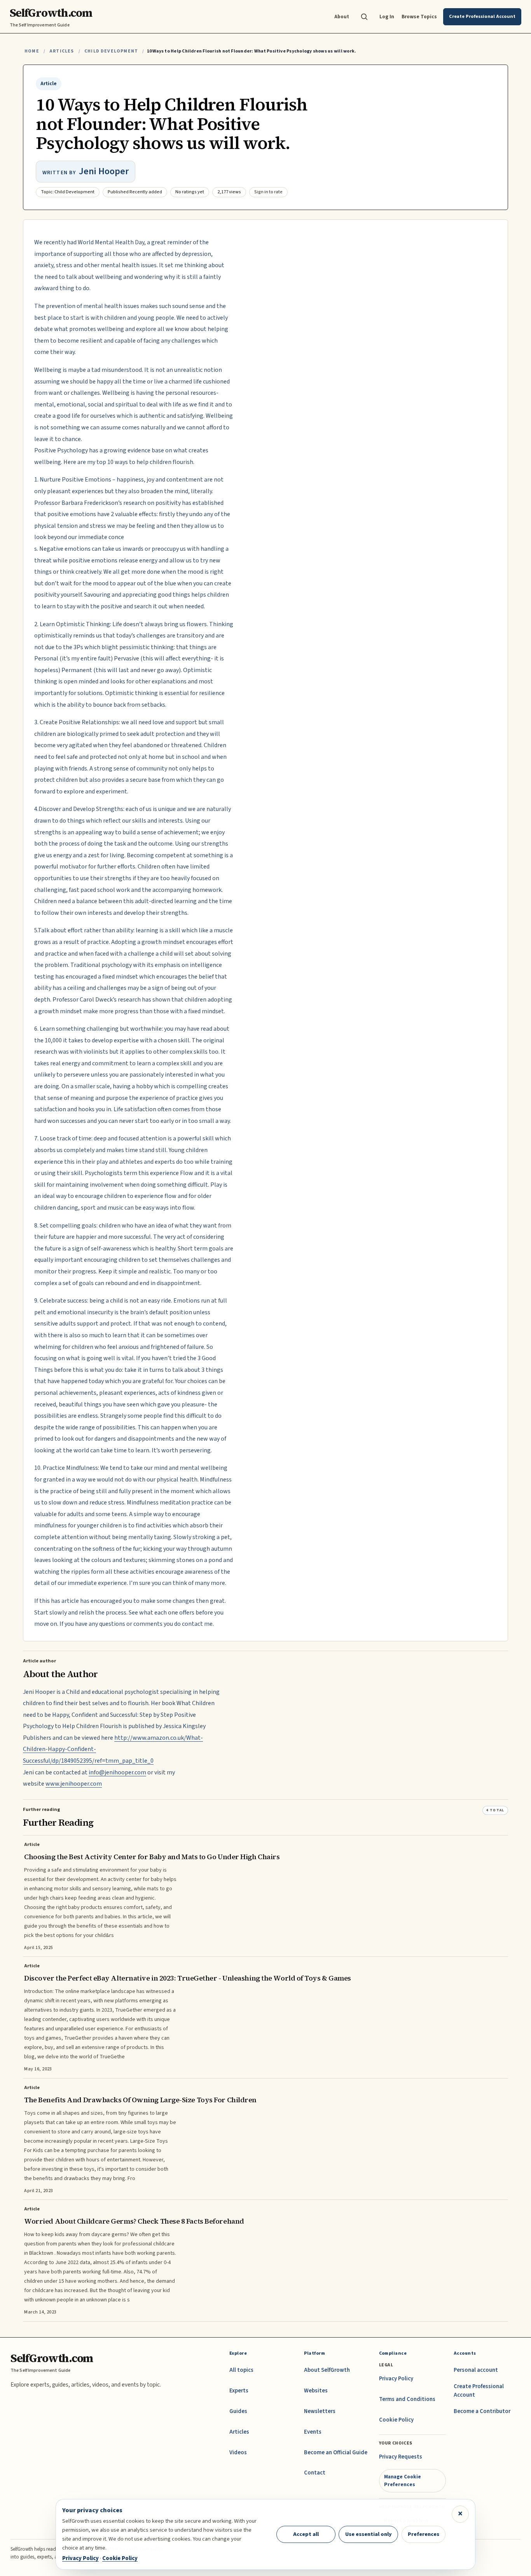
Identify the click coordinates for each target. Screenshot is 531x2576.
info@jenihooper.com (117, 1772)
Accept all (306, 2534)
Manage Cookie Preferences (403, 2481)
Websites (316, 2391)
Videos (238, 2453)
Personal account (476, 2370)
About (342, 17)
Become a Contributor (482, 2411)
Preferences (424, 2534)
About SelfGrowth (327, 2370)
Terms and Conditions (407, 2399)
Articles (62, 51)
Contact (315, 2473)
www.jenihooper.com (74, 1784)
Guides (238, 2411)
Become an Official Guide (336, 2453)
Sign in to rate (268, 192)
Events (313, 2432)
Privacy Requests (401, 2457)
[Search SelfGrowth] (364, 17)
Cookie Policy (396, 2420)
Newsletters (320, 2411)
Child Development (111, 51)
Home (32, 51)
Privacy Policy (396, 2379)
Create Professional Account (479, 2391)
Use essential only (369, 2534)
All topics (241, 2370)
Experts (239, 2391)
